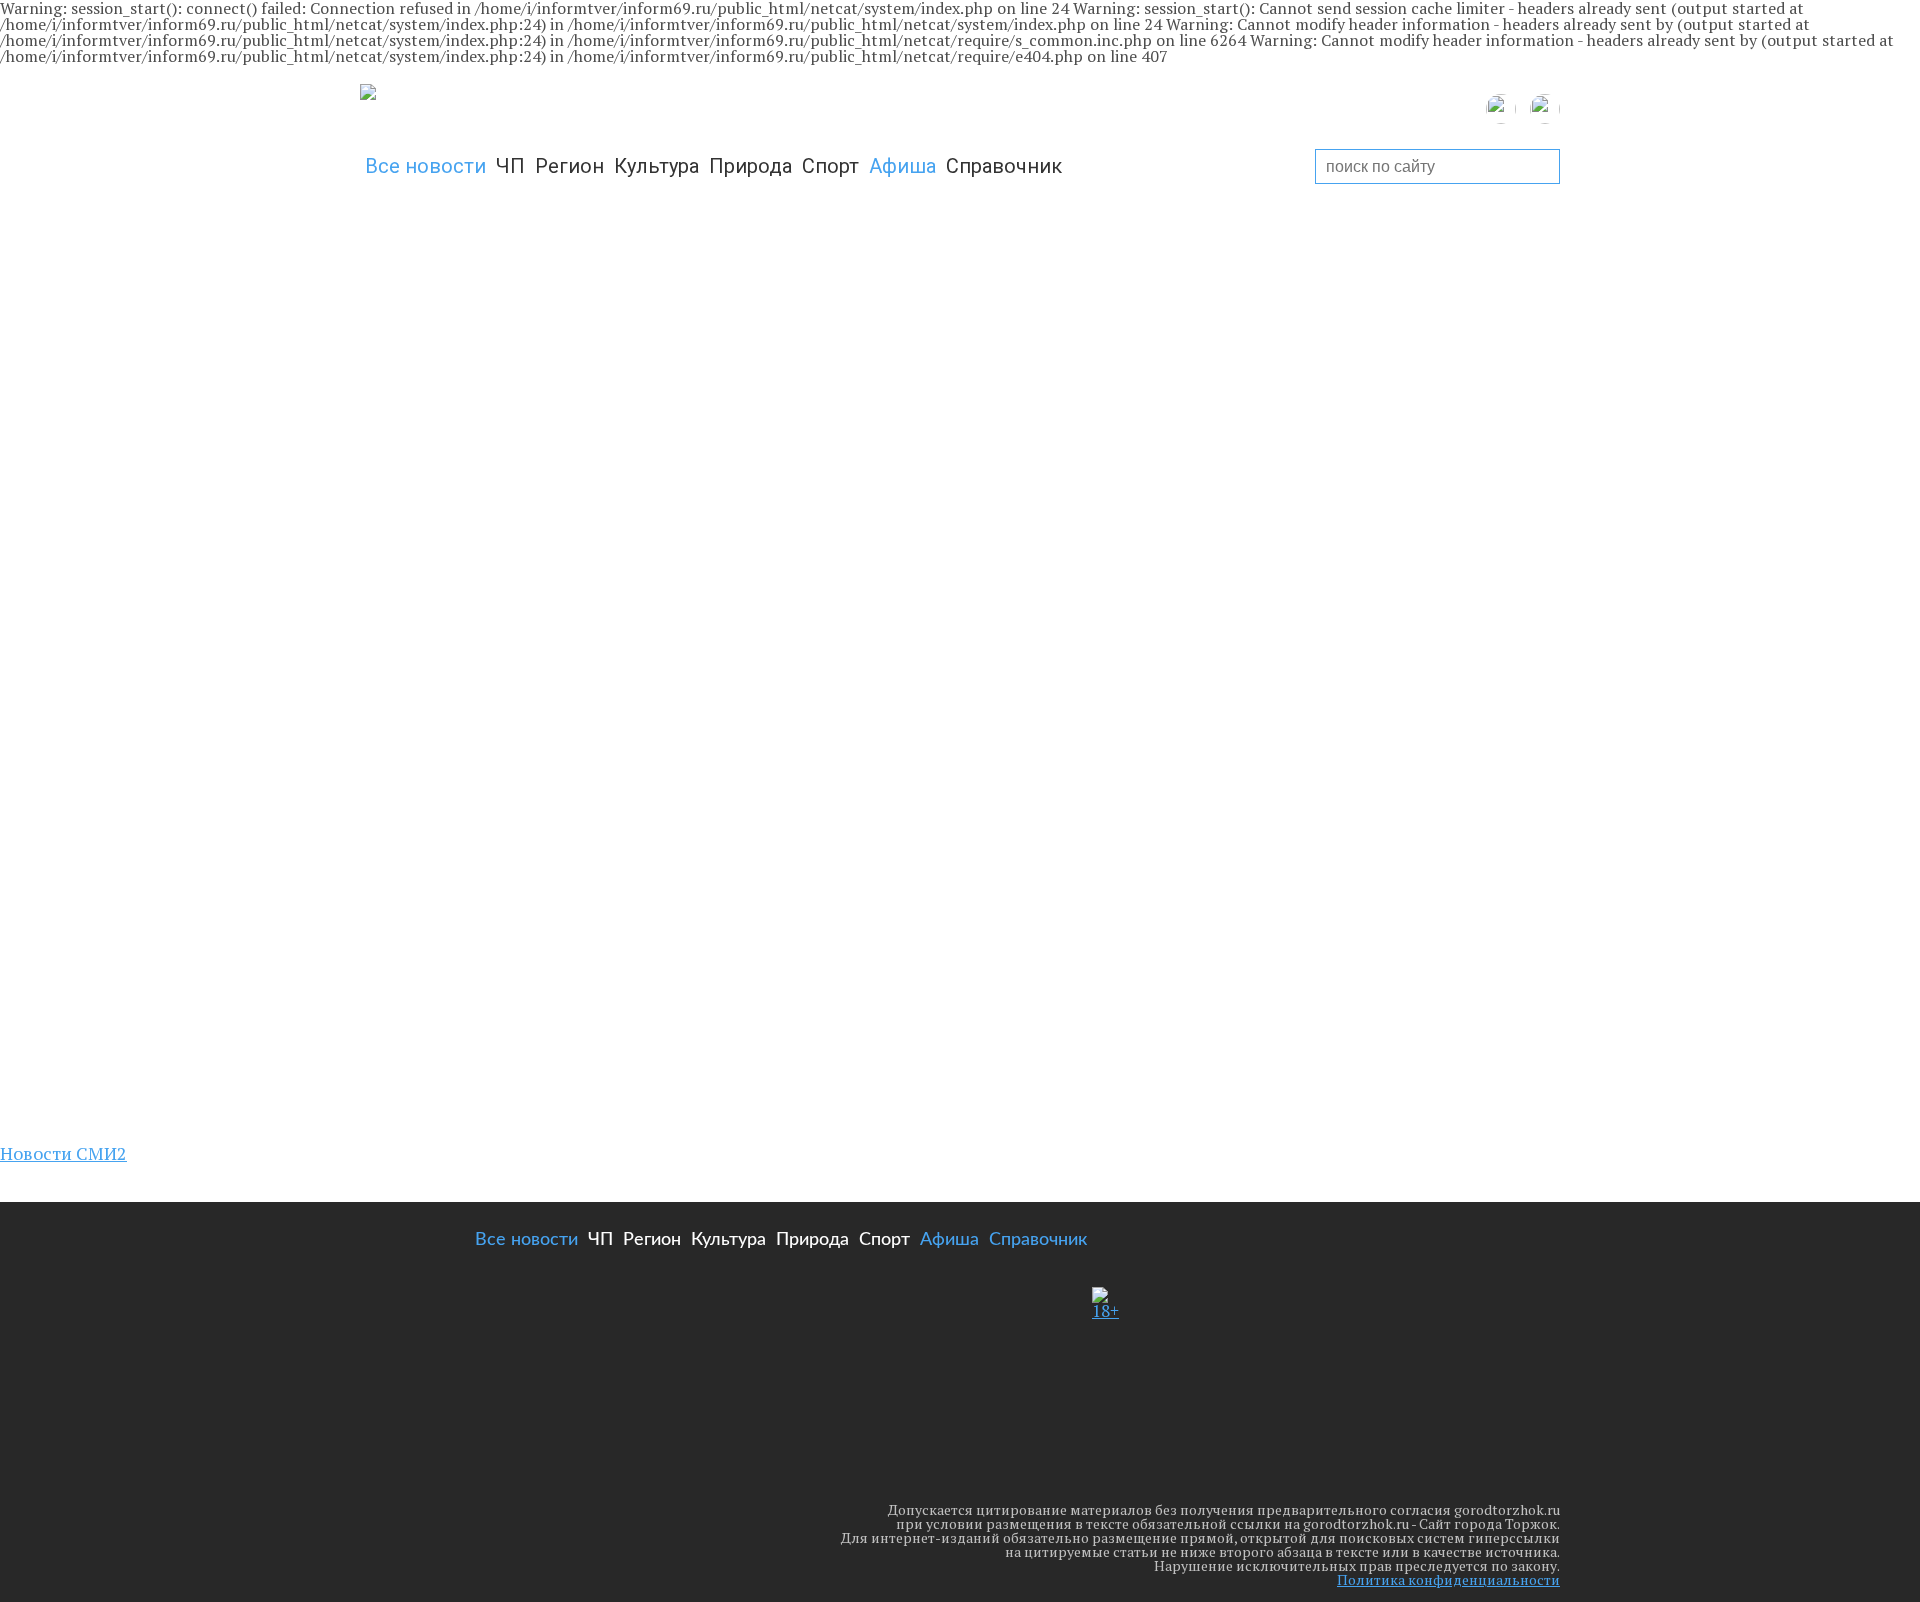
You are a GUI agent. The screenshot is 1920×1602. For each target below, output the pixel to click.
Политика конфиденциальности (1448, 1579)
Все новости (425, 166)
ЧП (510, 166)
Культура (656, 166)
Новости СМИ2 (63, 1153)
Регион (569, 166)
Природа (750, 166)
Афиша (902, 166)
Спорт (830, 166)
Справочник (1004, 166)
